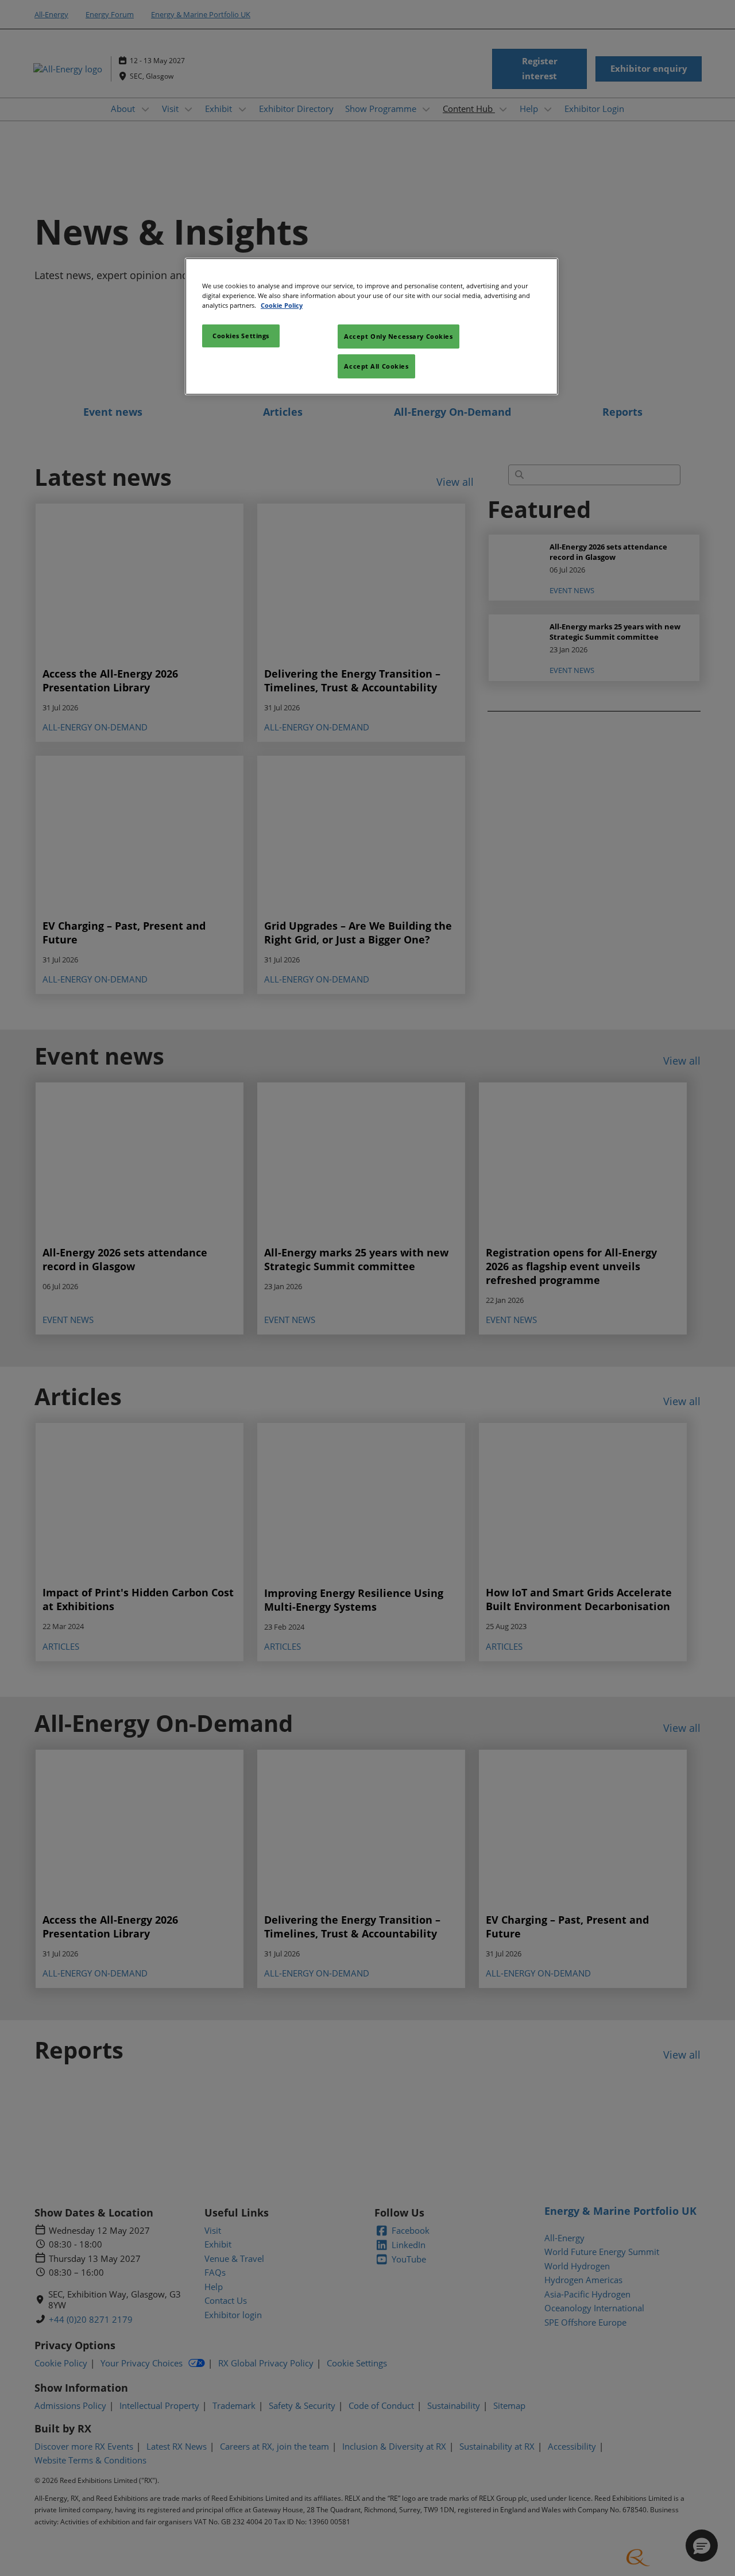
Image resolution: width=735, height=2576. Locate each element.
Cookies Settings (241, 336)
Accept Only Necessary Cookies (399, 336)
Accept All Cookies (376, 366)
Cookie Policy (282, 305)
